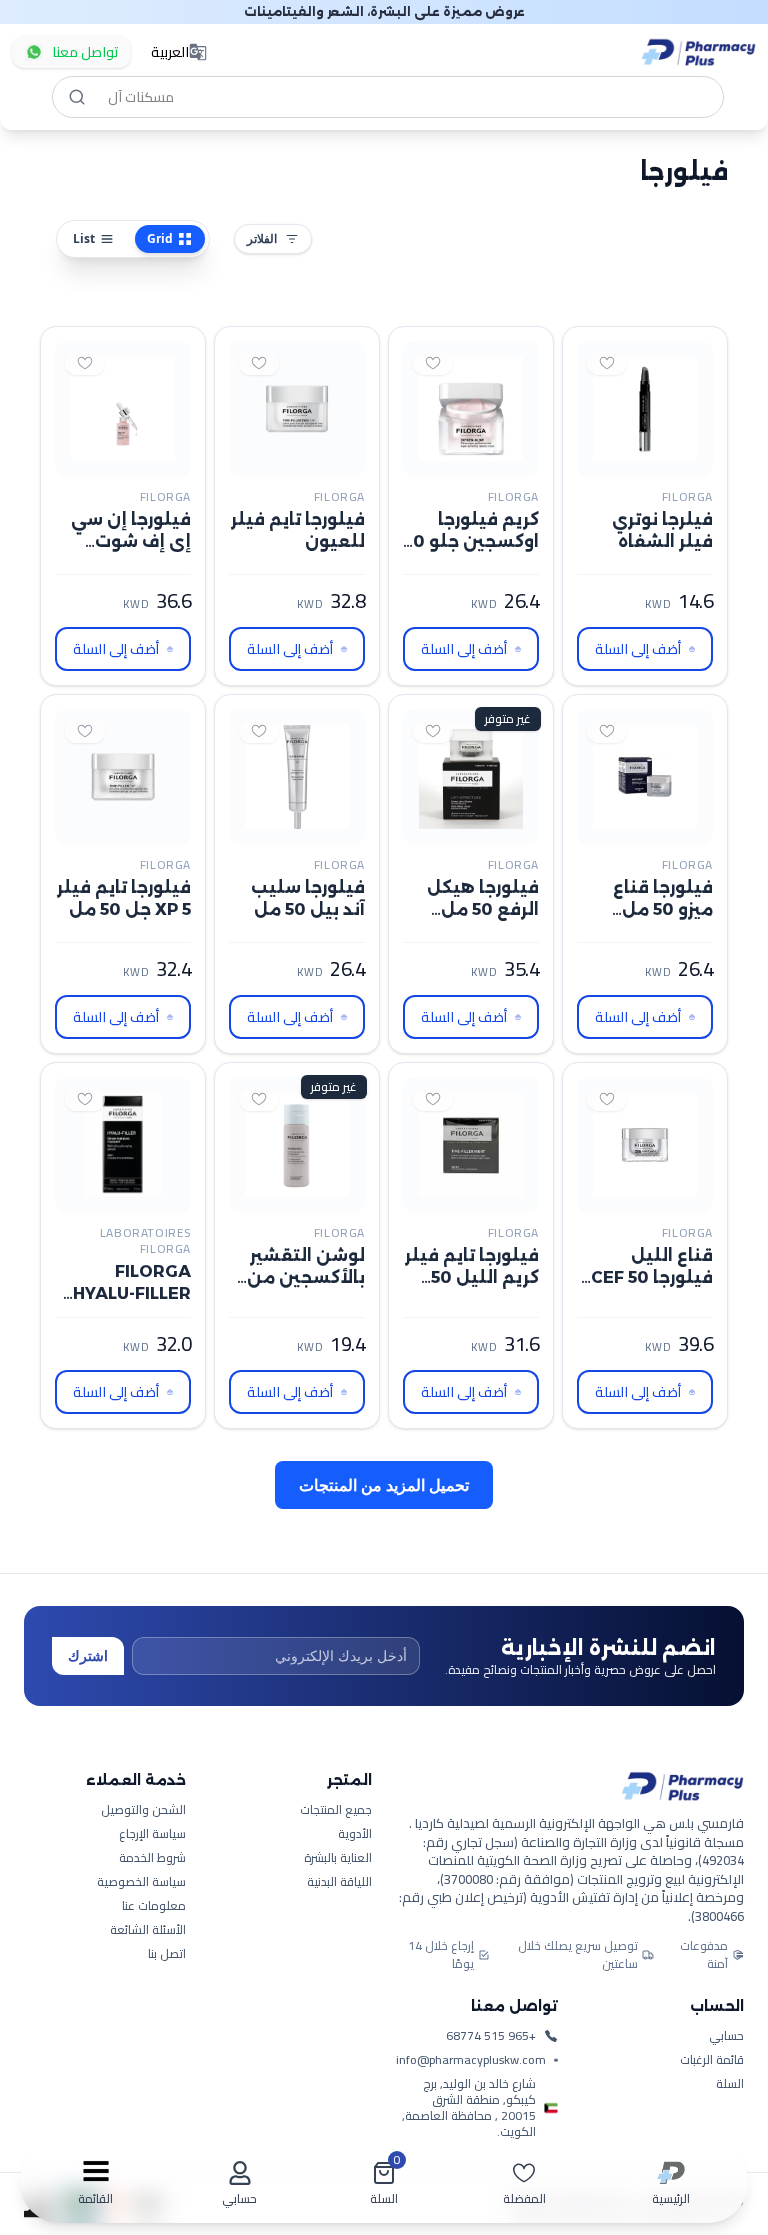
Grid (160, 238)
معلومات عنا (154, 2068)
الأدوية (355, 1996)
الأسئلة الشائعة (148, 2092)
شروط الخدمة (152, 2020)
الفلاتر (262, 238)
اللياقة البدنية (339, 2044)
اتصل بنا (167, 2116)
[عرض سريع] (649, 461)
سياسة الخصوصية (141, 2044)
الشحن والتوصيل (143, 1972)
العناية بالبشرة (338, 2020)
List (84, 238)
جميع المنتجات (336, 1972)
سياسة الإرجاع (152, 1996)
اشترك (88, 1817)
